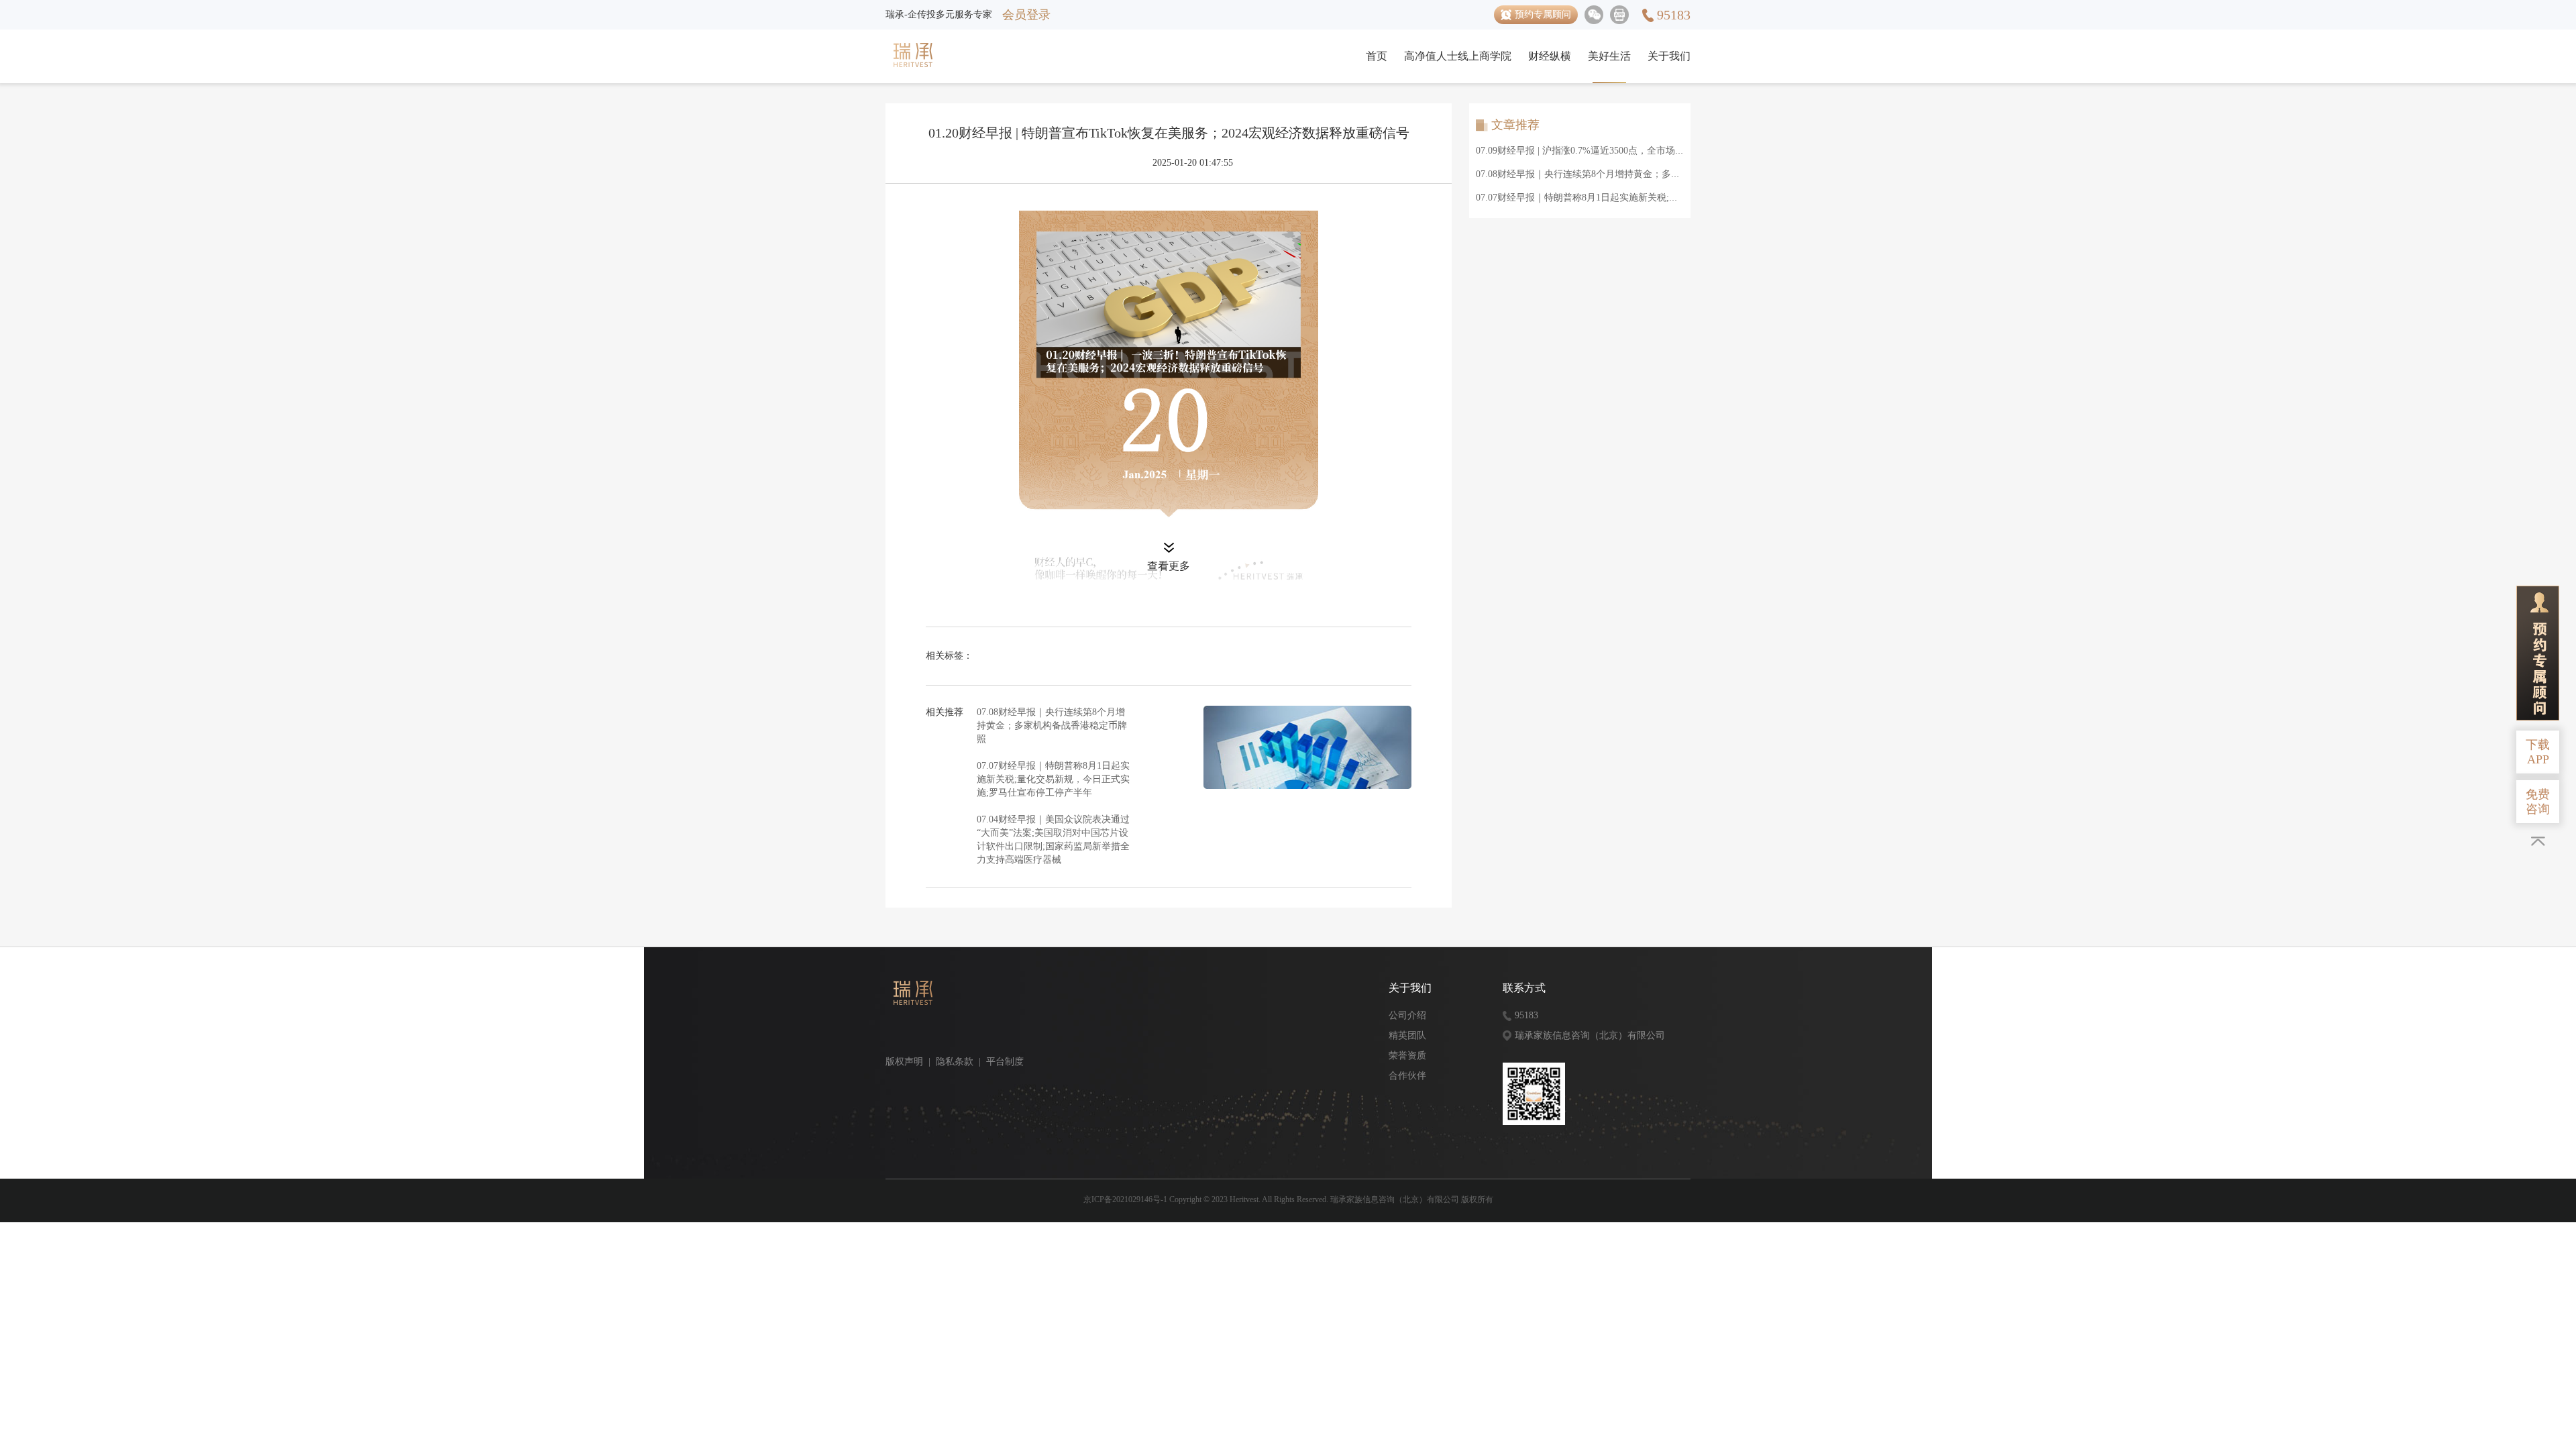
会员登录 (1026, 15)
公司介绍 (1407, 1015)
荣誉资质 (1407, 1056)
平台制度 (1005, 1062)
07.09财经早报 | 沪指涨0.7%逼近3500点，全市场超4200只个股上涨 (1613, 151)
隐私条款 (955, 1062)
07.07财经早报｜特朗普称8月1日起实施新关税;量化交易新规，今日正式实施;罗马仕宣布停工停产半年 (1053, 779)
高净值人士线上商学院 (1458, 56)
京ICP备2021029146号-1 (1125, 1199)
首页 (1377, 56)
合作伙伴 (1407, 1076)
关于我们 (1669, 56)
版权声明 (904, 1062)
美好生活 (1609, 56)
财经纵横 (1550, 56)
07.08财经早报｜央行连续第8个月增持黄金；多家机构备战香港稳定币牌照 (1052, 726)
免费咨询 (2538, 802)
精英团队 (1407, 1035)
